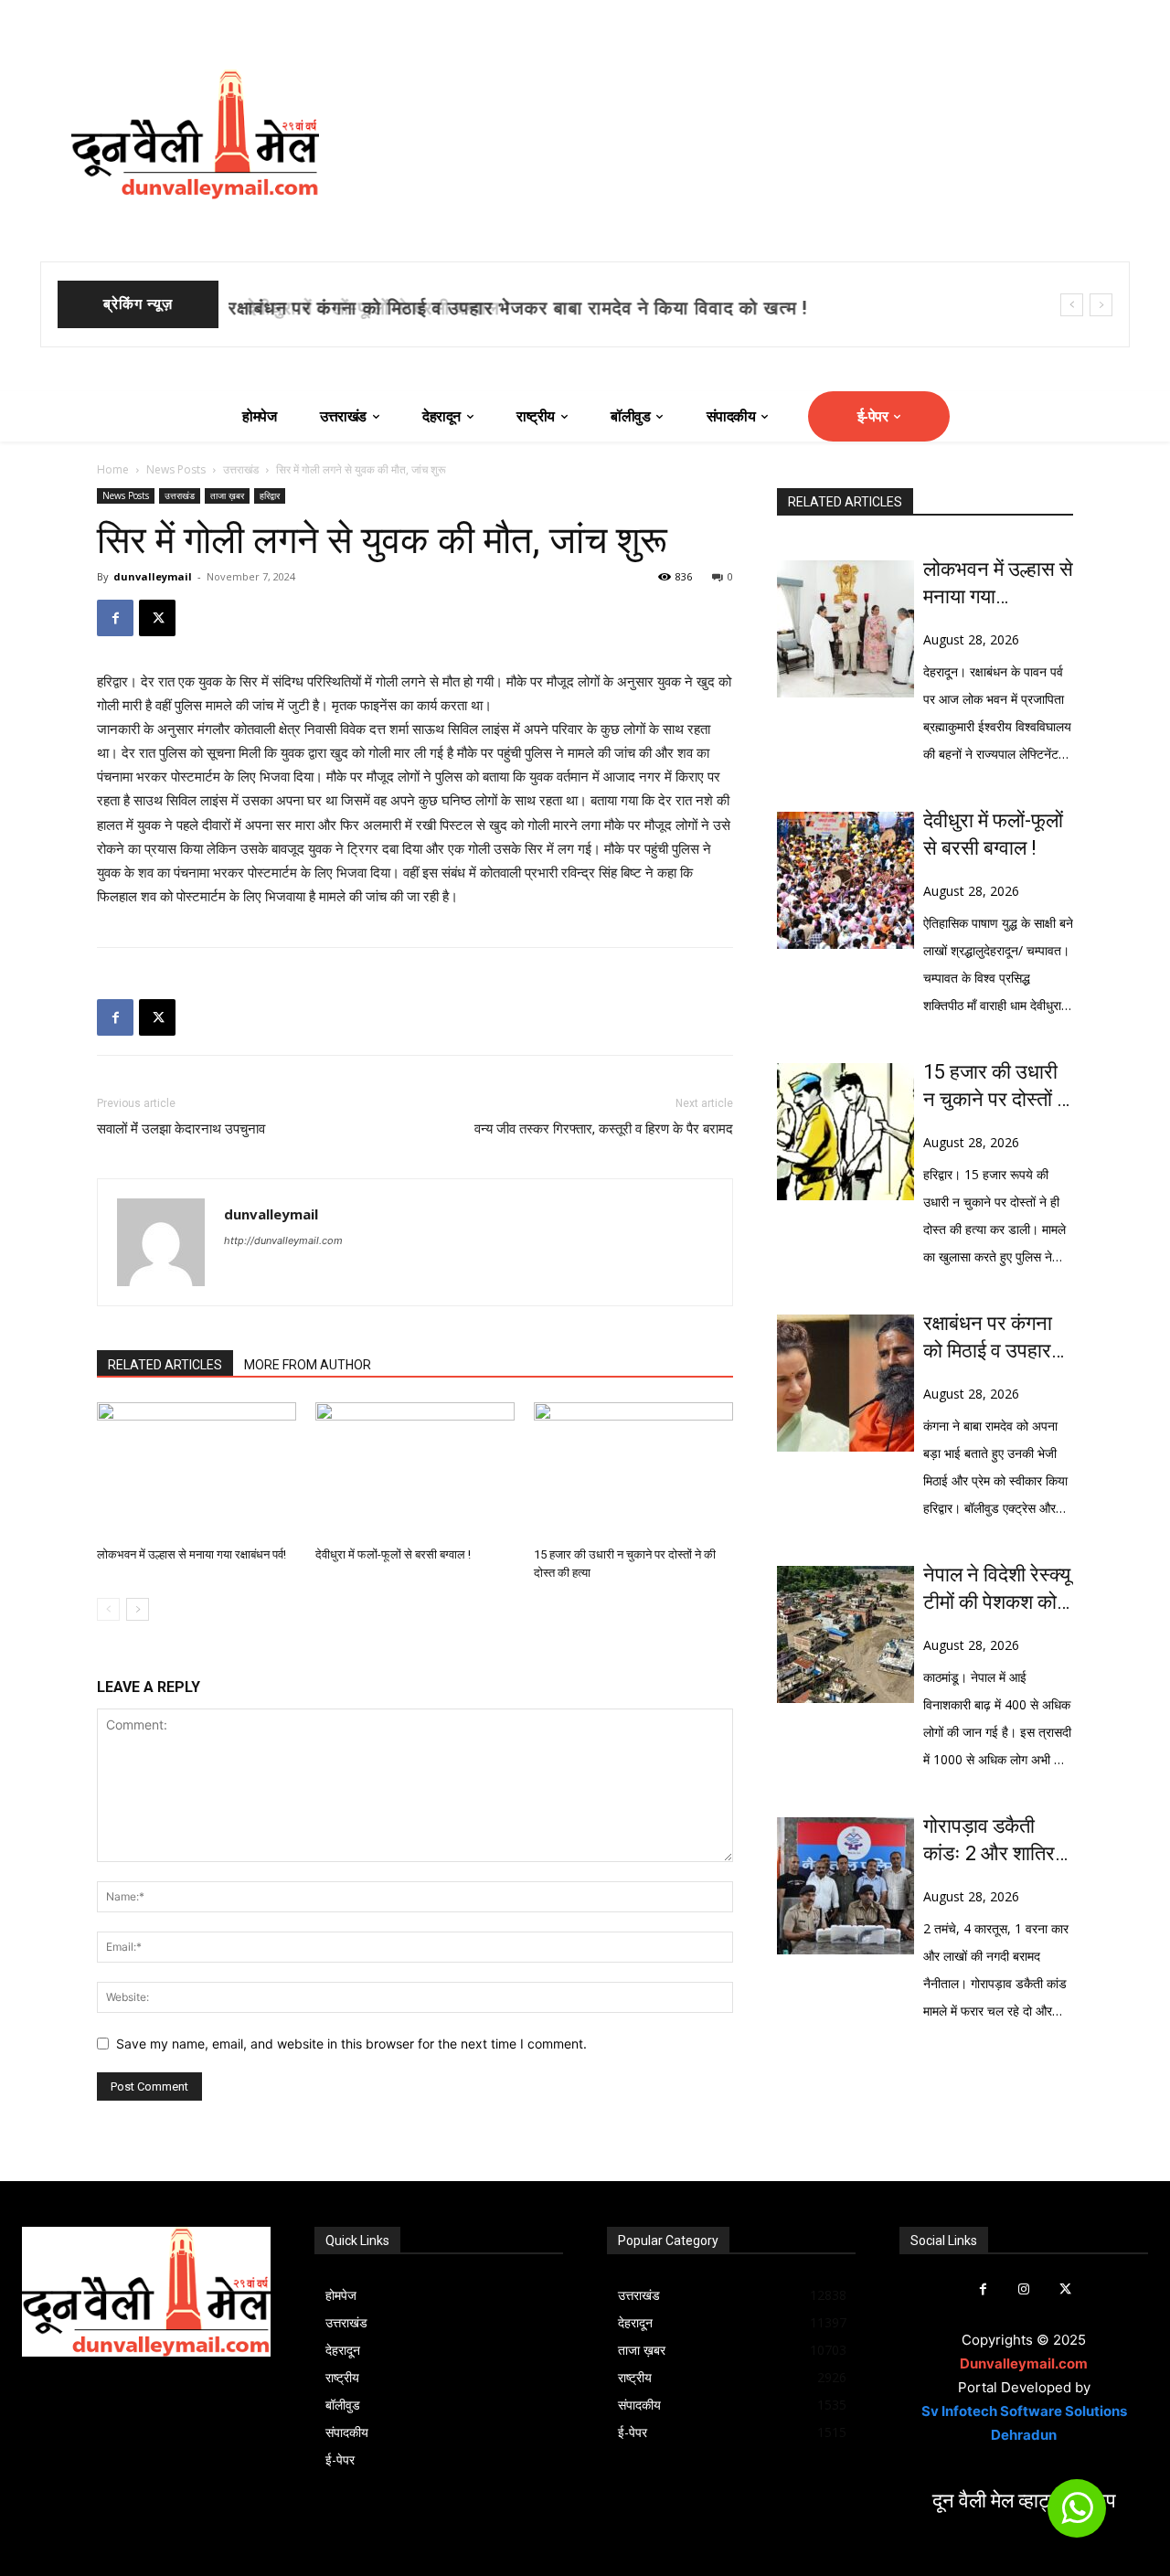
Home (113, 469)
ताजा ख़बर (227, 495)
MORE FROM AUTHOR (308, 1365)
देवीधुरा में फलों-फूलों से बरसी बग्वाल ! (364, 308)
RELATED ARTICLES (165, 1365)
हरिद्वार (270, 495)
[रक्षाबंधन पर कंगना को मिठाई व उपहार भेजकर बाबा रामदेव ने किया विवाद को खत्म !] (846, 1383)
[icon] (1077, 2516)
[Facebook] (115, 618)
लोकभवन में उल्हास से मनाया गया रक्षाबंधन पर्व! (191, 1554)
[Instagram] (1024, 2289)
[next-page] (138, 1609)
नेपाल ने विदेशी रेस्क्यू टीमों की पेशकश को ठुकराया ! (997, 1590)
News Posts (176, 469)
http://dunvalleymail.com (283, 1240)
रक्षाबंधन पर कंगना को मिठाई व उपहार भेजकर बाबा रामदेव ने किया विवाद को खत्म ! (998, 1338)
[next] (1101, 305)
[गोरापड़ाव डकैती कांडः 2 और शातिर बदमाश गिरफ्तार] (846, 1886)
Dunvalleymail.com (1024, 2363)
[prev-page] (108, 1609)
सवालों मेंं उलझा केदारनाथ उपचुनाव (181, 1129)
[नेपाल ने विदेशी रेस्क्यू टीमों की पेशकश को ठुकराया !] (846, 1634)
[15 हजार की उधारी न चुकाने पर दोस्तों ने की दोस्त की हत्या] (633, 1471)
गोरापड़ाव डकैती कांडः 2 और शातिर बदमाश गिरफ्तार (989, 1841)
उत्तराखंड (241, 469)
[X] (157, 618)
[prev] (1072, 305)
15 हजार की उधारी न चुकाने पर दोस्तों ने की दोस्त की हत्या (996, 1087)
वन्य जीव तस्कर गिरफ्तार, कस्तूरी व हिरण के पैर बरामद (604, 1129)
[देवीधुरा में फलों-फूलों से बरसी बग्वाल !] (415, 1471)
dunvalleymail (153, 576)
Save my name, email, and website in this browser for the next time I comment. (351, 2044)
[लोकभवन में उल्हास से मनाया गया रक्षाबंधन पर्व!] (197, 1471)
